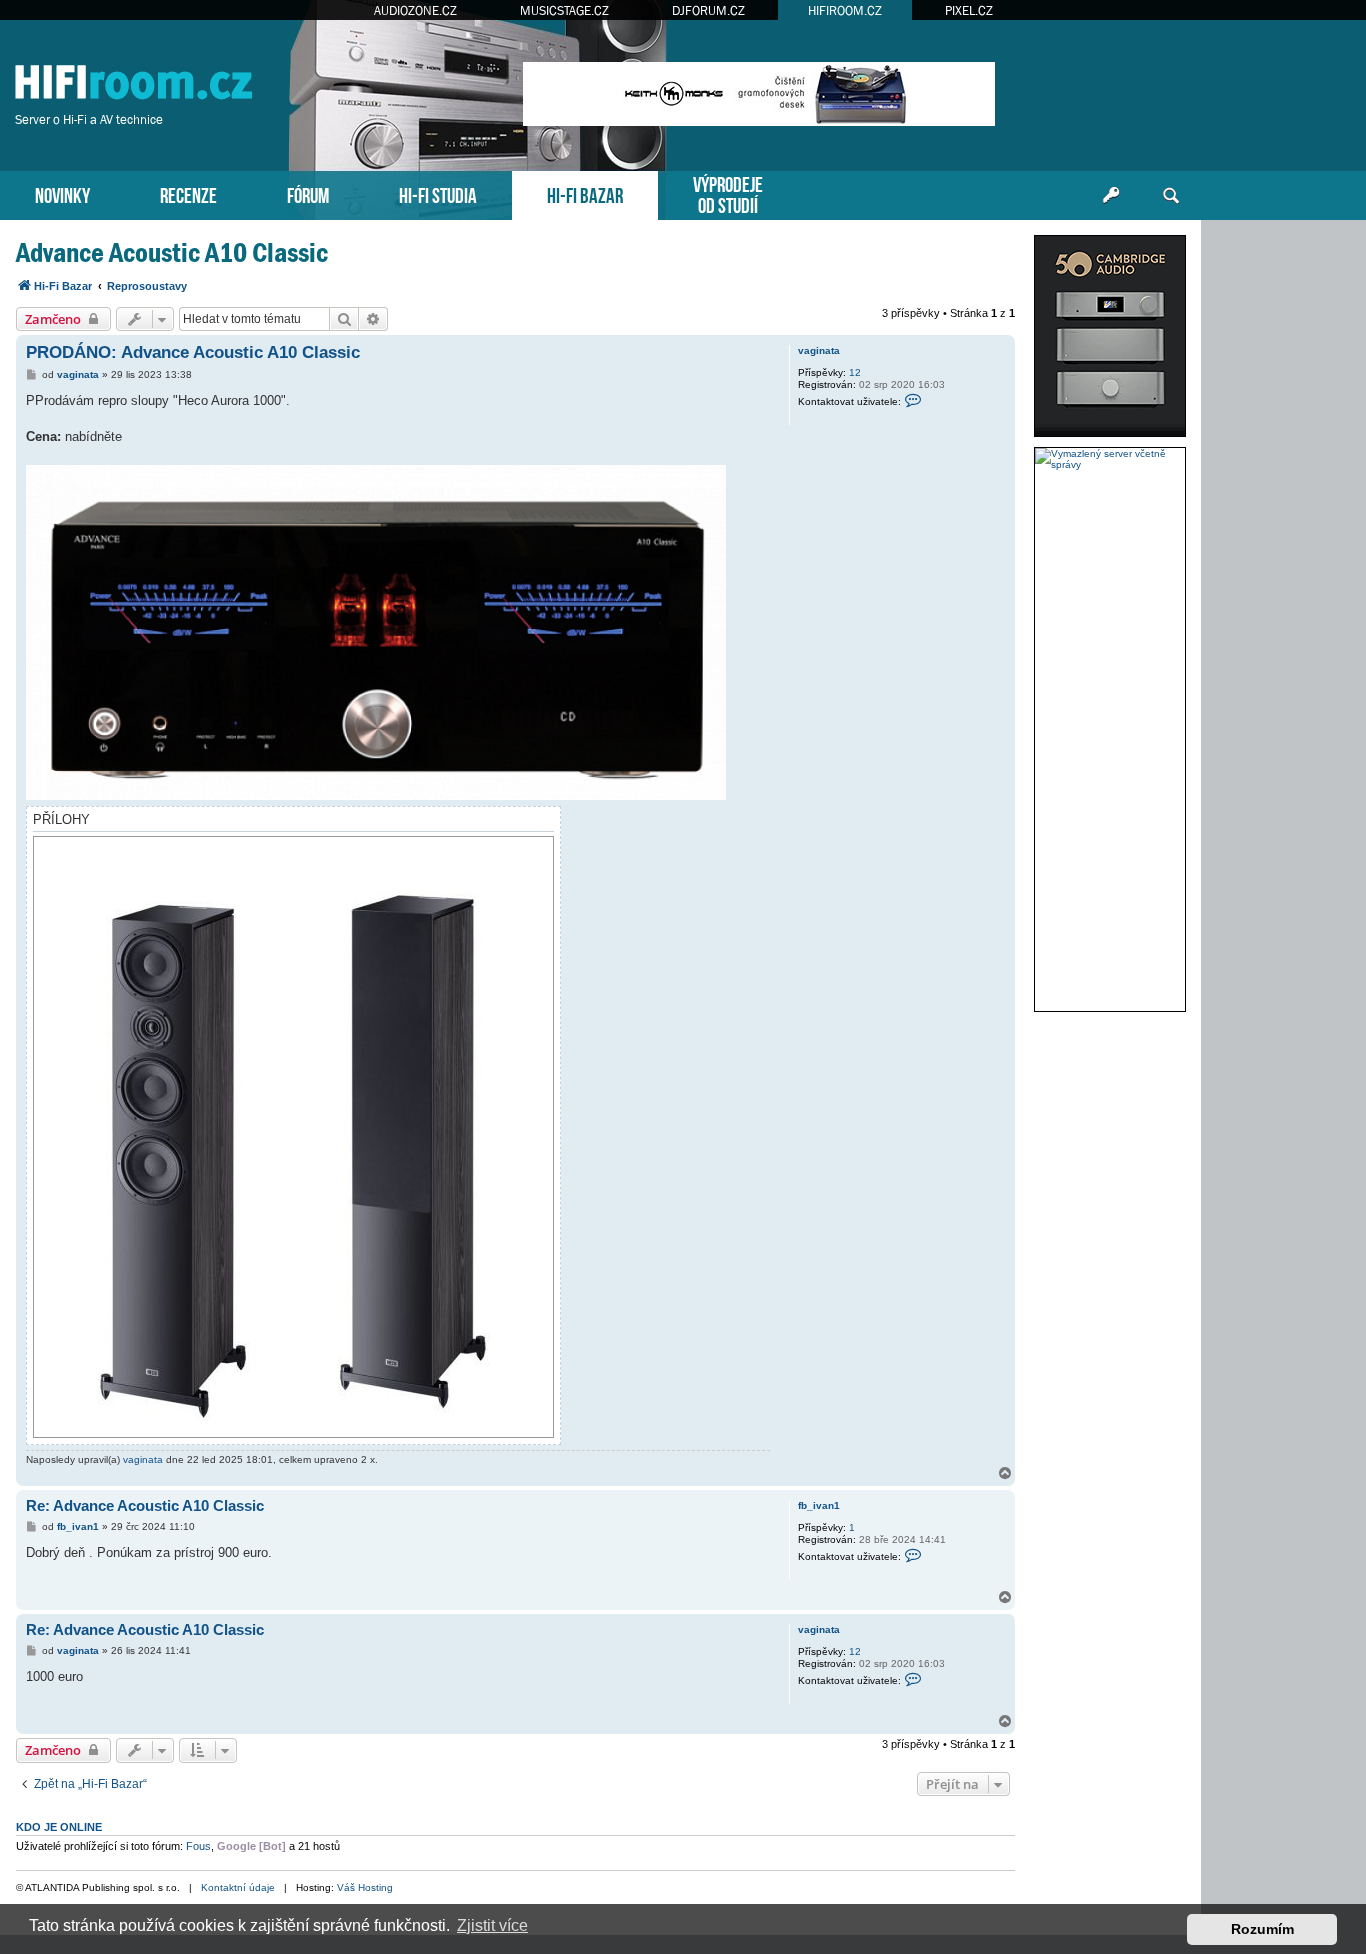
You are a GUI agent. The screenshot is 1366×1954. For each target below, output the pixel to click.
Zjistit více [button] (492, 1925)
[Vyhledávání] (1171, 196)
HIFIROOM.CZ (845, 10)
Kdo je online (59, 1827)
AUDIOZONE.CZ (415, 10)
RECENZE (188, 193)
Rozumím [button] (1262, 1929)
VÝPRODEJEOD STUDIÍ (728, 193)
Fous (198, 1846)
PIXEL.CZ (969, 10)
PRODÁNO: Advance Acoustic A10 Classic (193, 352)
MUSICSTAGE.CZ (564, 10)
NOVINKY (62, 193)
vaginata (819, 350)
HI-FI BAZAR (585, 193)
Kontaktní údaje (238, 1887)
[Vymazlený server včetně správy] (1110, 459)
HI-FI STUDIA (438, 193)
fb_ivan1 (819, 1505)
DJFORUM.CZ (708, 10)
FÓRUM (308, 193)
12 (855, 372)
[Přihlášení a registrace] (1111, 196)
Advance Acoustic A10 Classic (172, 252)
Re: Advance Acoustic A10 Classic (145, 1505)
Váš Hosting (365, 1887)
